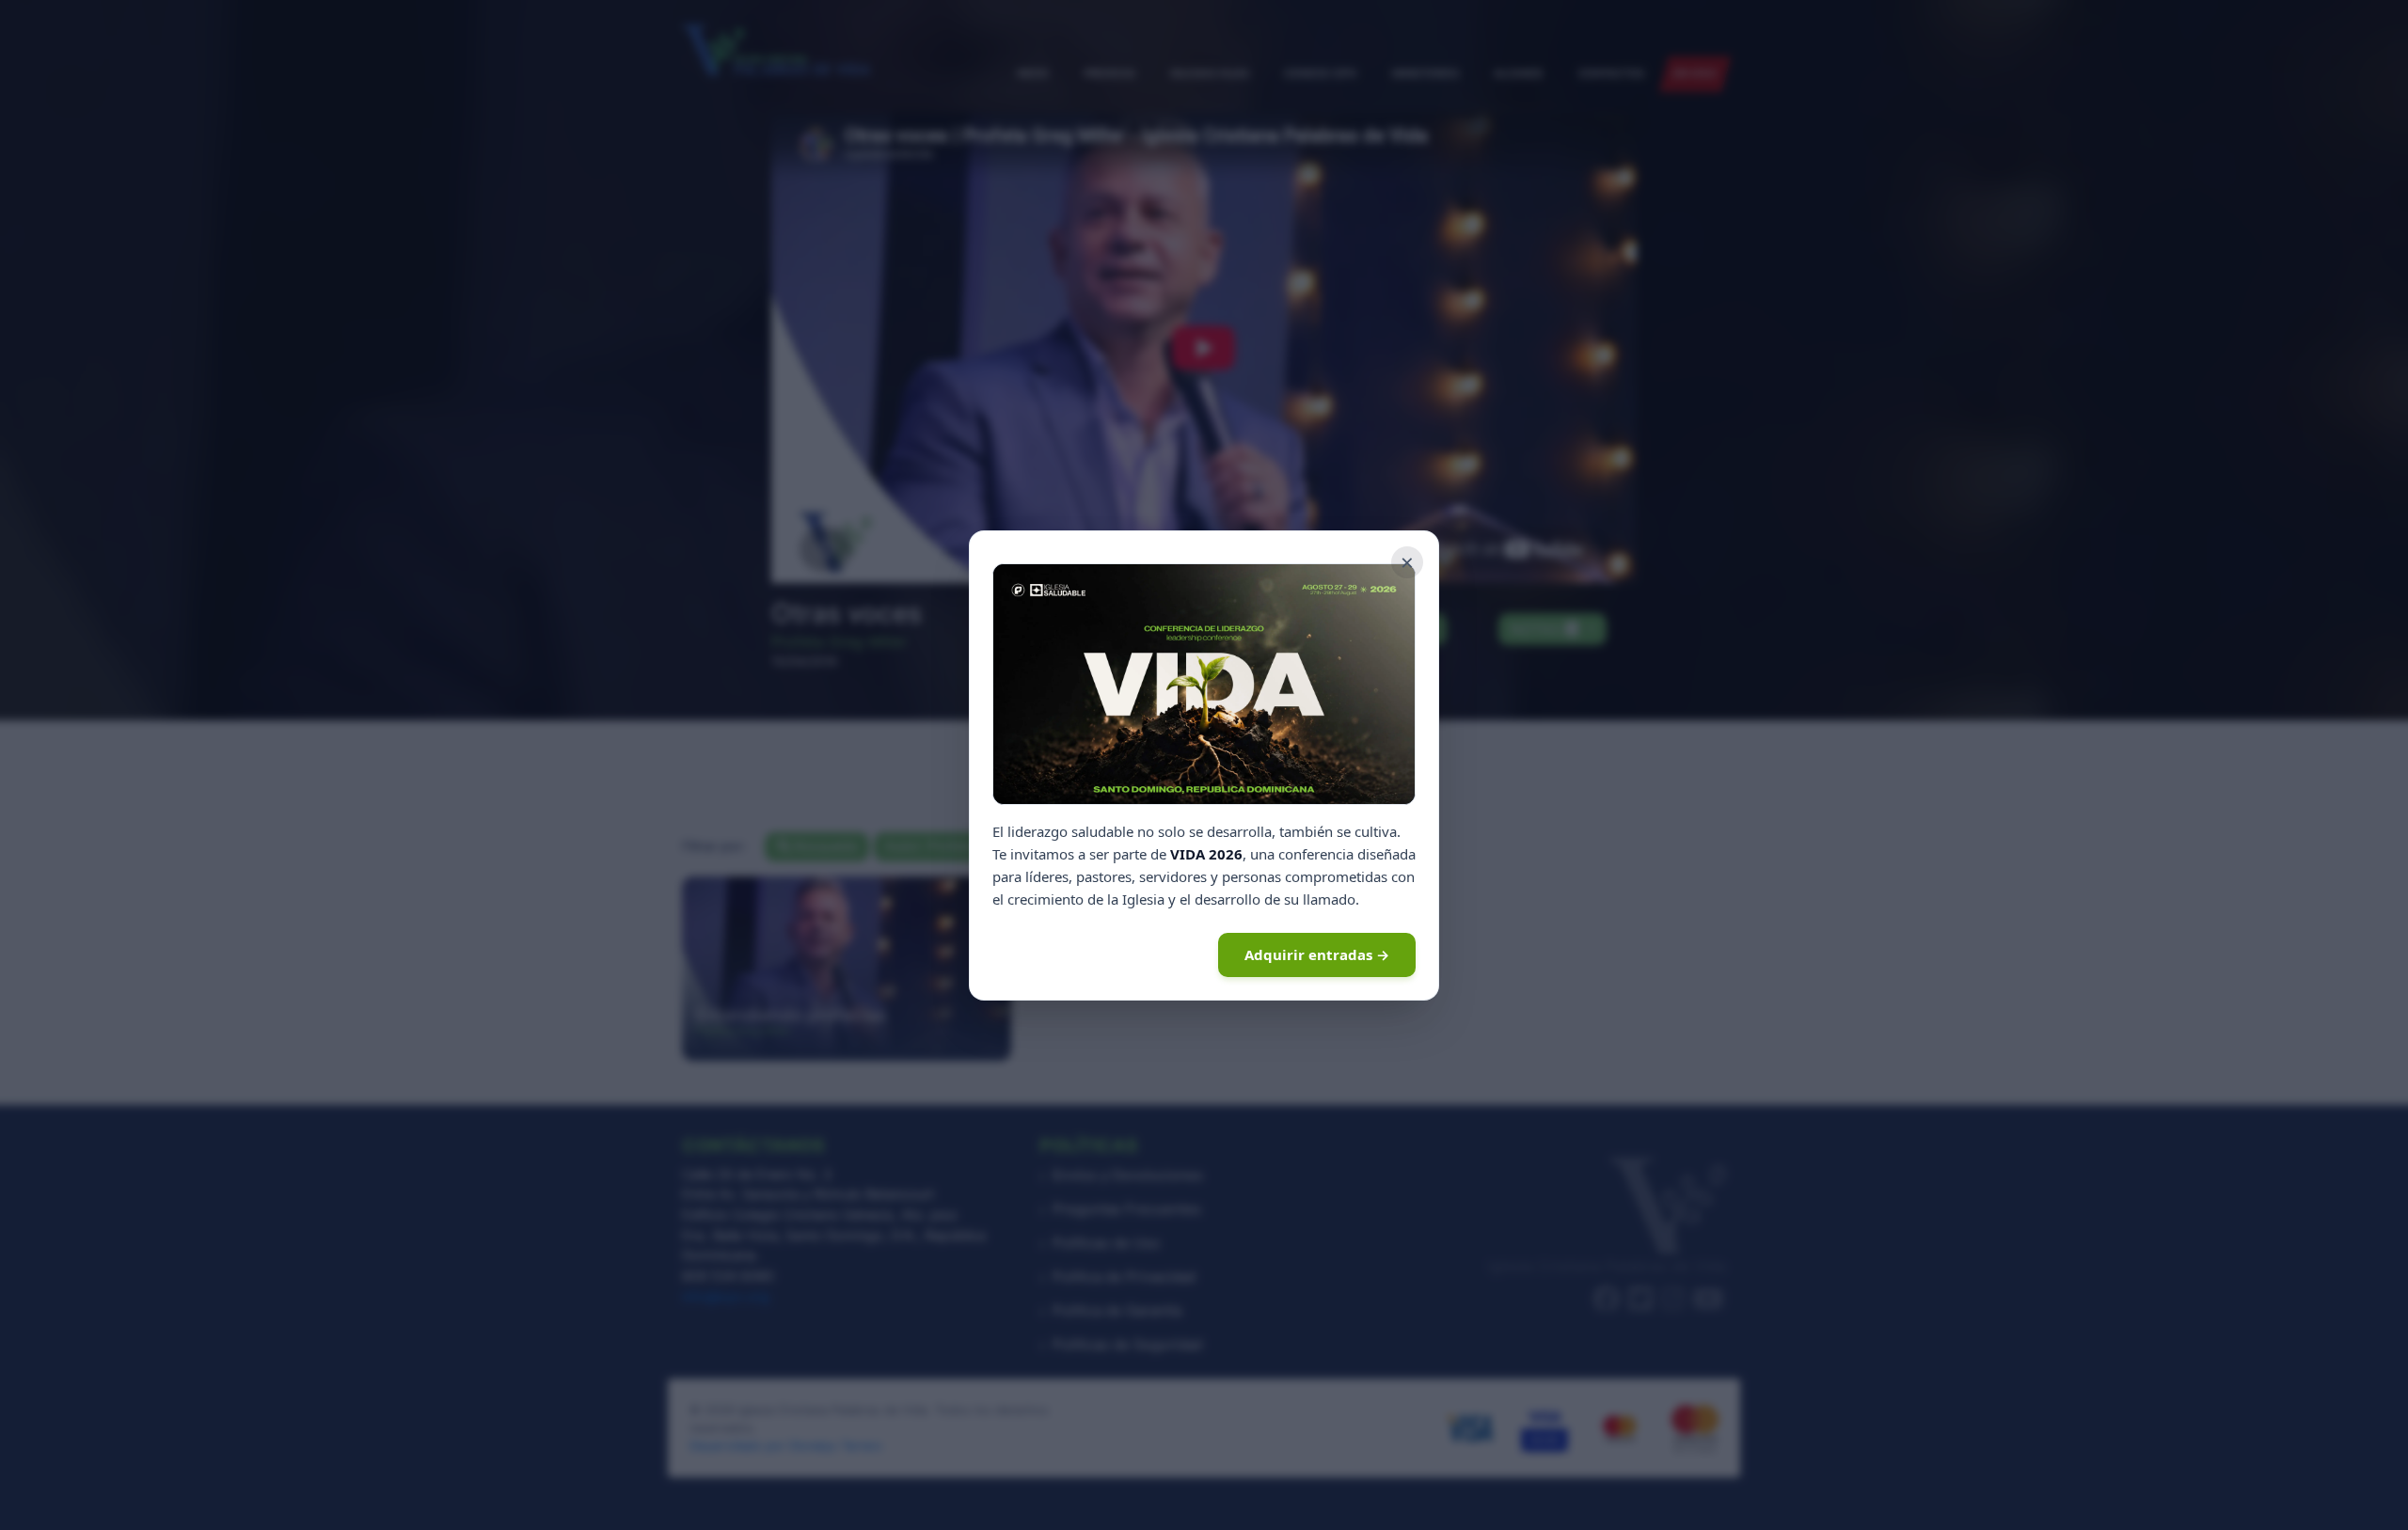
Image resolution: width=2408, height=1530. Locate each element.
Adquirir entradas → (1317, 954)
